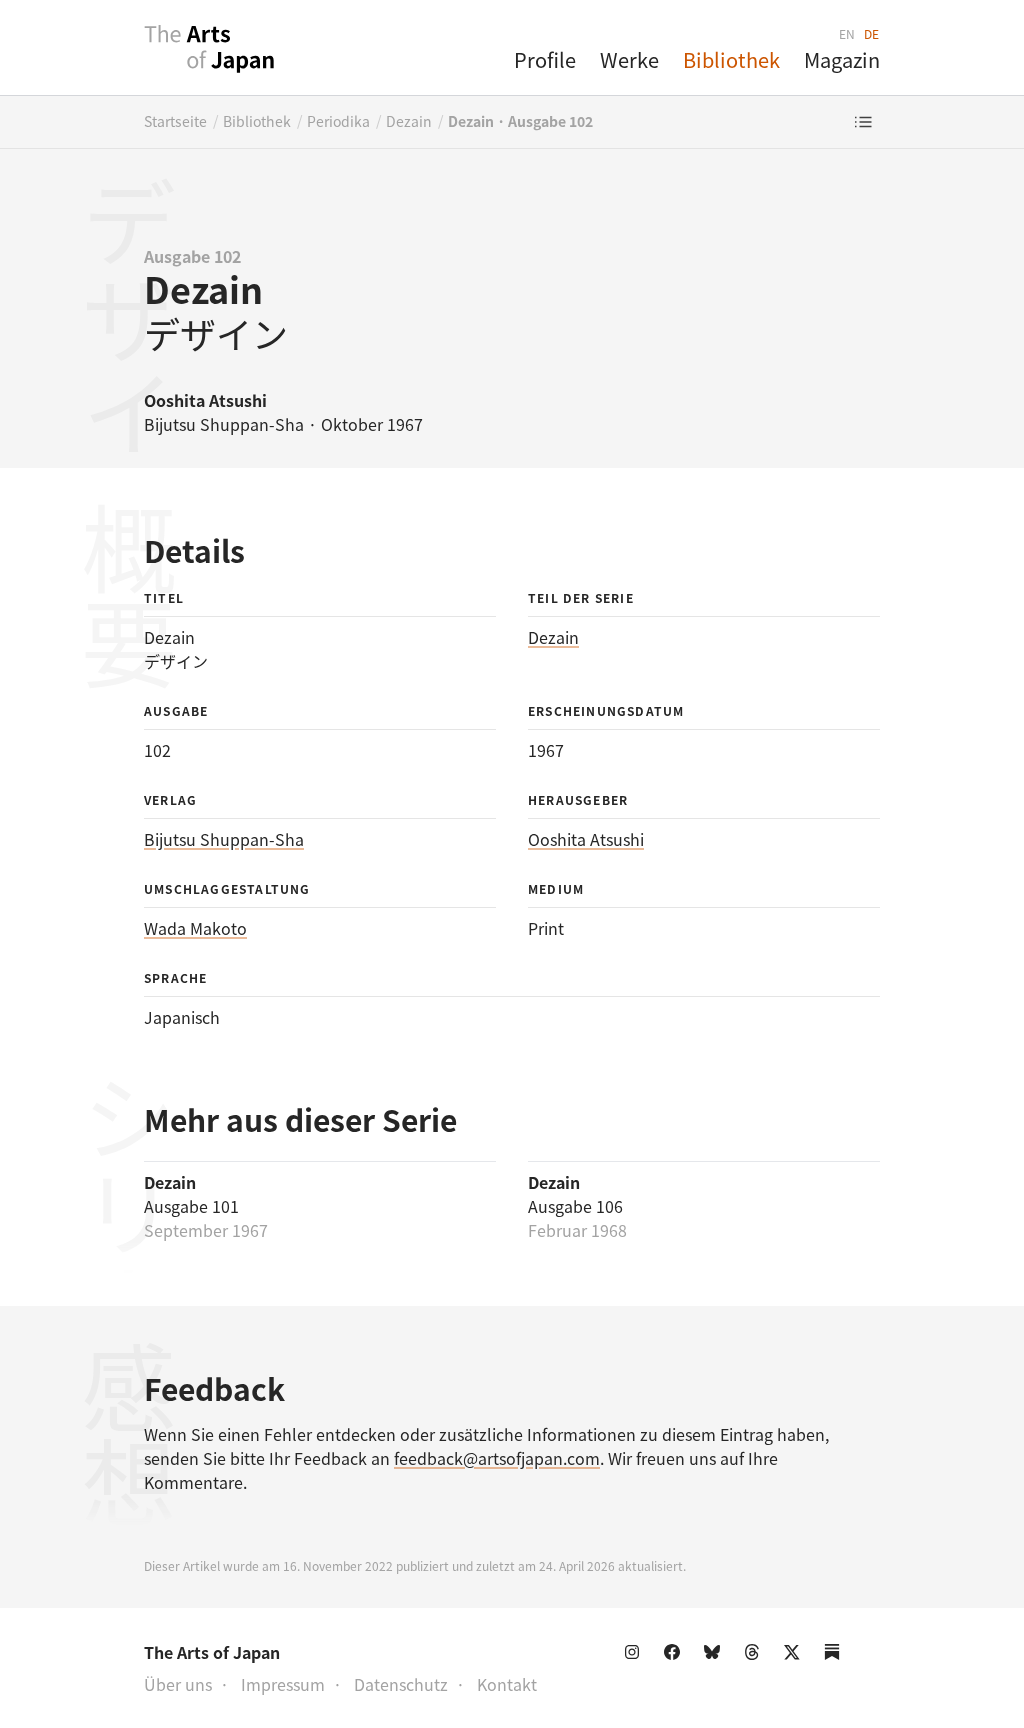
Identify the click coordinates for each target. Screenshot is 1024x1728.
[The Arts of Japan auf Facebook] (676, 1656)
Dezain (409, 121)
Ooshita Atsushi (586, 839)
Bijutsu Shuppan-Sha (224, 839)
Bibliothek (731, 59)
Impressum (283, 1684)
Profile (545, 59)
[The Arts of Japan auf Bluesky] (716, 1656)
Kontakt (507, 1684)
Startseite (175, 121)
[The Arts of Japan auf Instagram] (636, 1656)
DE (872, 33)
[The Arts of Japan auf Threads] (756, 1656)
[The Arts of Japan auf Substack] (836, 1656)
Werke (629, 59)
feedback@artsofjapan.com (497, 1458)
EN (847, 33)
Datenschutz (401, 1684)
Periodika (338, 121)
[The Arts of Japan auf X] (796, 1656)
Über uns (178, 1684)
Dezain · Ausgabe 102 (520, 121)
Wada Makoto (195, 928)
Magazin (842, 59)
